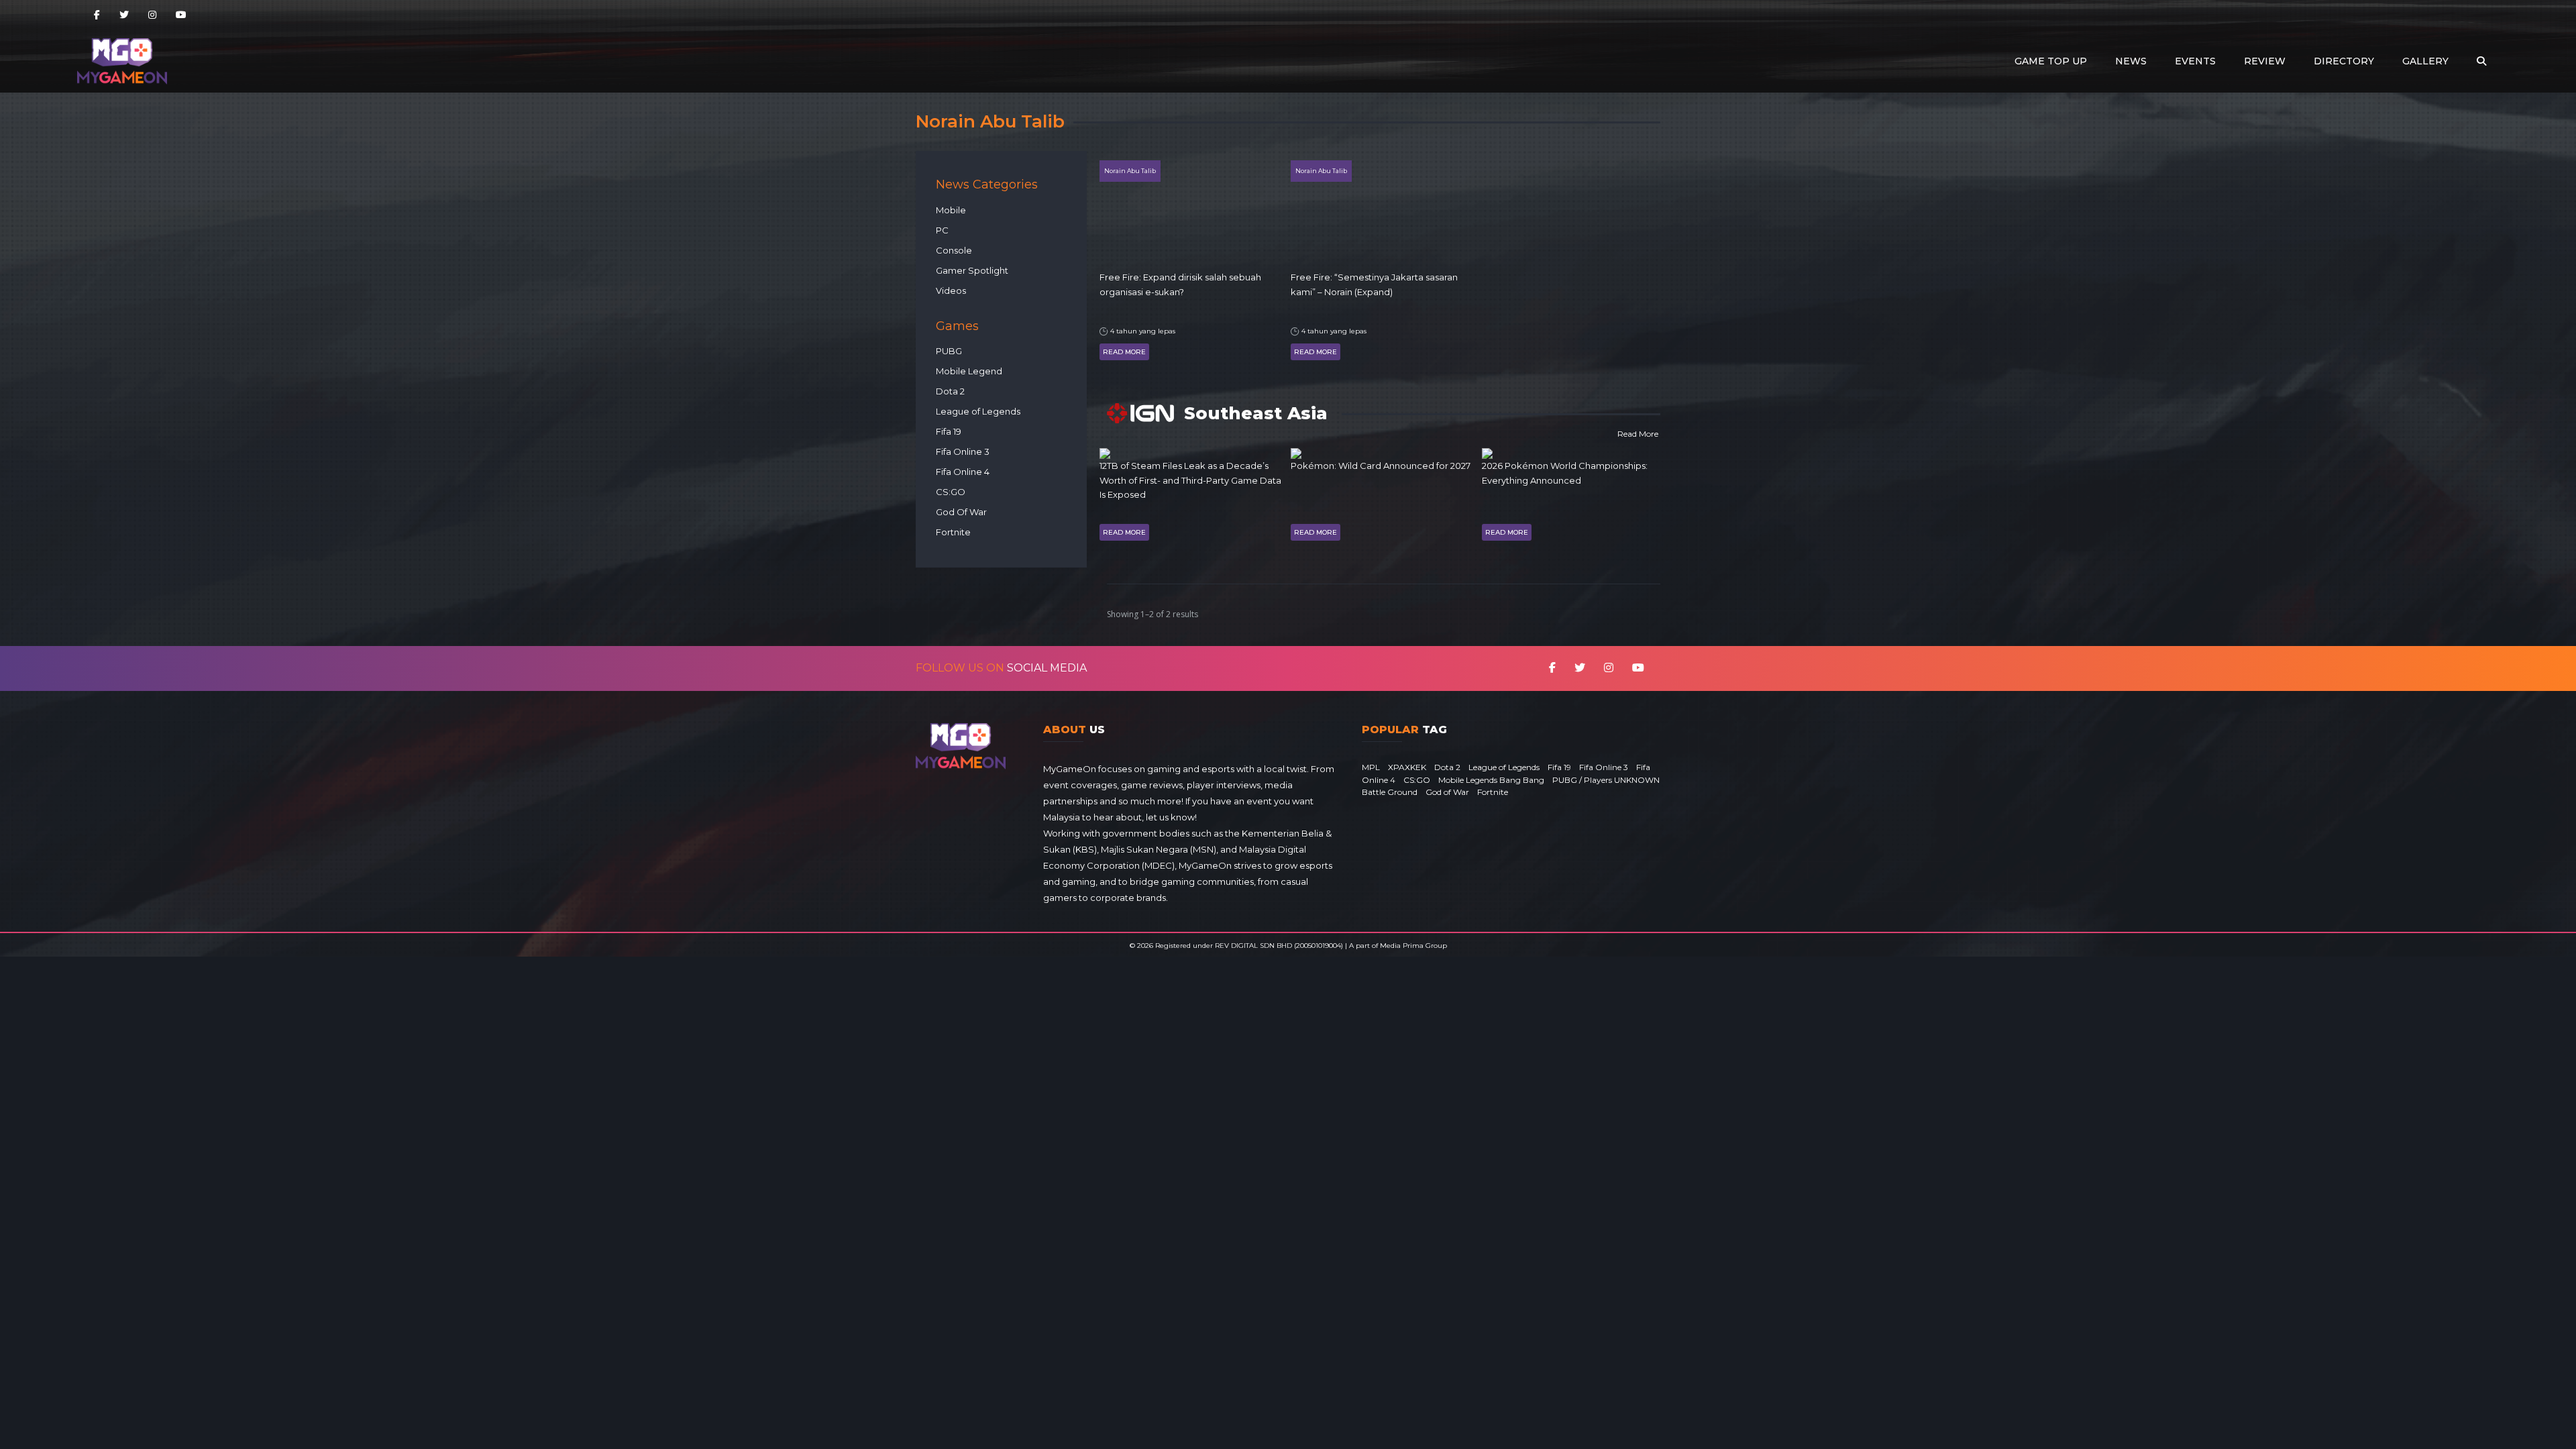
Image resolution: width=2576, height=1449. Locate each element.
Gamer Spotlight (972, 270)
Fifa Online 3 (963, 451)
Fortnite (953, 532)
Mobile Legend (969, 371)
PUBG (949, 351)
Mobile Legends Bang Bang (1491, 780)
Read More (1124, 352)
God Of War (961, 512)
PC (942, 230)
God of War (1447, 792)
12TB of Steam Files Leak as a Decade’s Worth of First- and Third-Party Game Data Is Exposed (1190, 480)
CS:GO (951, 492)
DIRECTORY (2344, 61)
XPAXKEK (1407, 767)
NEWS (2131, 61)
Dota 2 (950, 391)
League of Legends (978, 411)
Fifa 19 (949, 431)
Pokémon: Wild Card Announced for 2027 (1381, 466)
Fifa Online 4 (963, 472)
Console (954, 250)
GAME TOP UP (2051, 61)
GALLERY (2425, 61)
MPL (1371, 767)
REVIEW (2265, 61)
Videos (951, 290)
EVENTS (2195, 61)
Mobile (951, 210)
